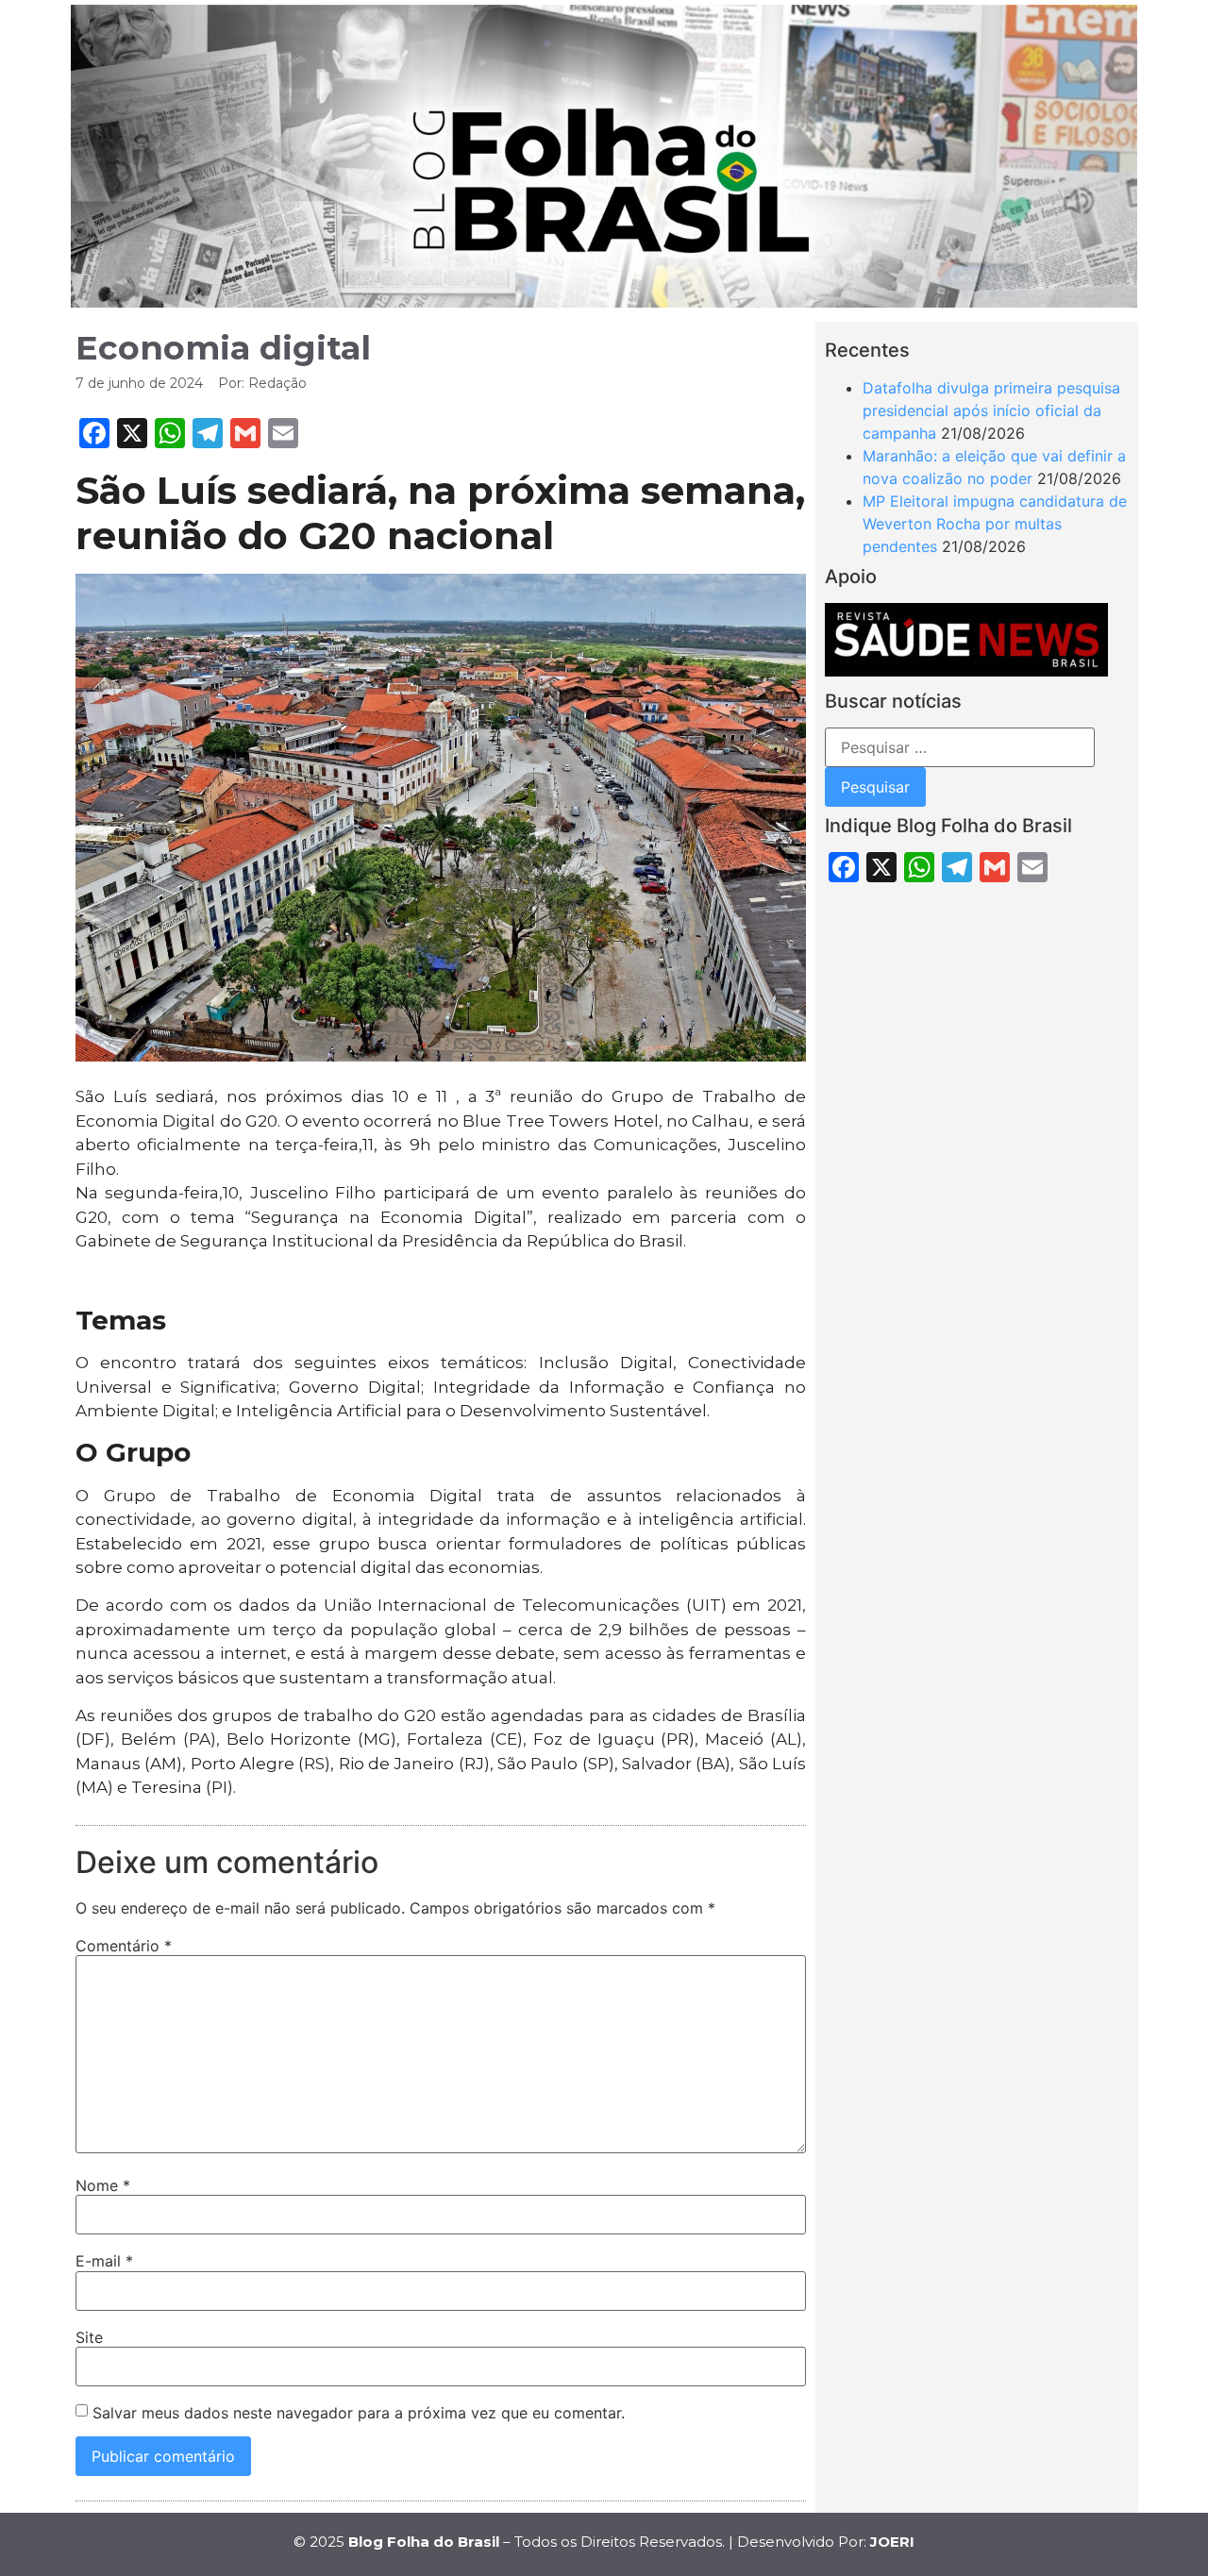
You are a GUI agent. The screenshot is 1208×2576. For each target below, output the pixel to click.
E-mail (104, 2261)
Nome (103, 2185)
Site (89, 2337)
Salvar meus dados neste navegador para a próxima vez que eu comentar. (359, 2413)
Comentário (124, 1946)
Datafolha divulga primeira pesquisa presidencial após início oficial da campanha (991, 410)
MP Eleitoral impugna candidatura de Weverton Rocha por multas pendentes (995, 524)
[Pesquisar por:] (960, 747)
